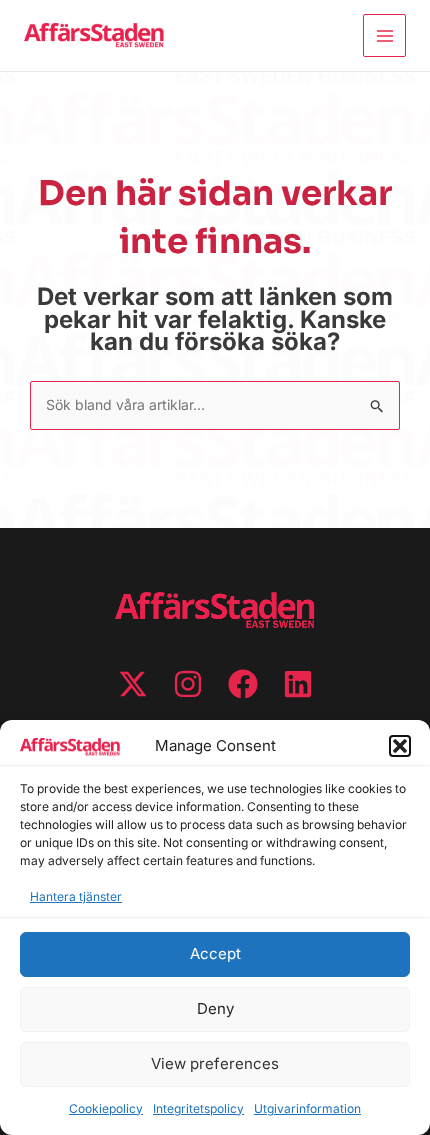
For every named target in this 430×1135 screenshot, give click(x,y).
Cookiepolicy (106, 1108)
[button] (400, 746)
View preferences (215, 1063)
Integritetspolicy (198, 1108)
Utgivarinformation (307, 1108)
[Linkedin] (298, 684)
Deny (215, 1008)
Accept (215, 953)
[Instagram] (188, 684)
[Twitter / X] (133, 684)
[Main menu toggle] (384, 35)
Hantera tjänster (76, 896)
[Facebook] (243, 684)
